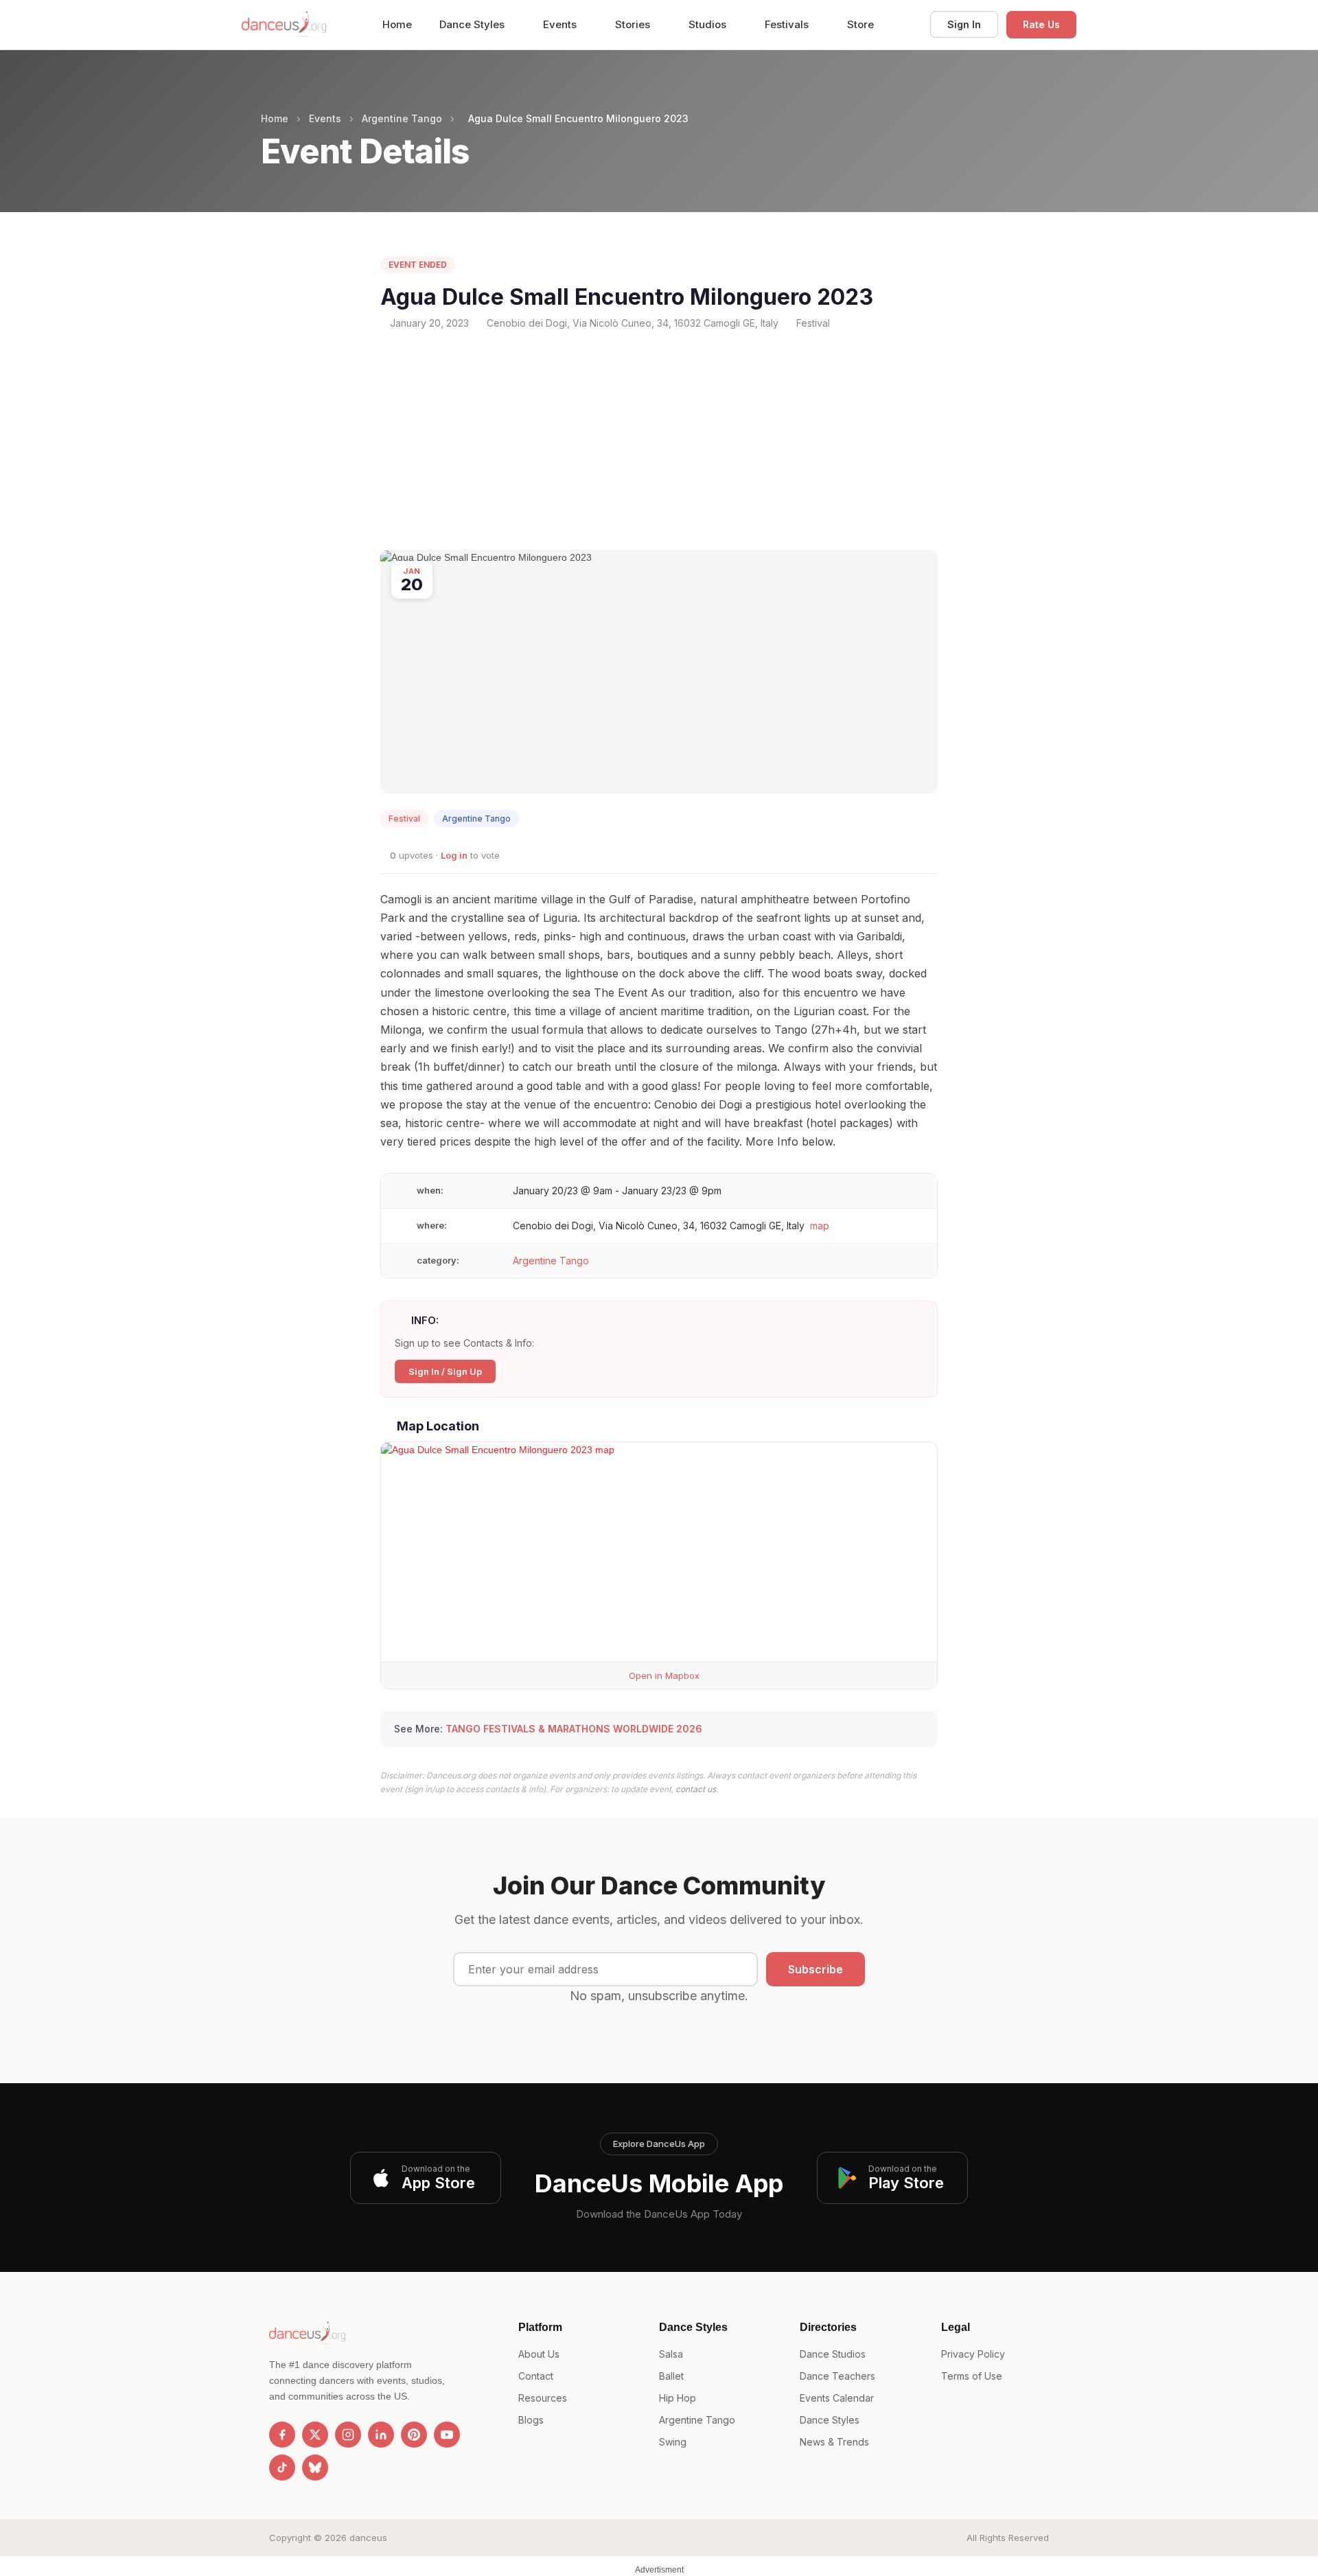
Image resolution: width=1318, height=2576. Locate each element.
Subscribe (816, 1969)
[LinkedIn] (381, 2435)
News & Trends (834, 2442)
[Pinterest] (414, 2435)
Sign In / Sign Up (445, 1371)
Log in (454, 855)
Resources (543, 2398)
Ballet (671, 2376)
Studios (709, 24)
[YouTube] (447, 2435)
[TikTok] (282, 2468)
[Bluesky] (315, 2468)
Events (561, 24)
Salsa (671, 2354)
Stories (634, 24)
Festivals (788, 24)
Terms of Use (972, 2376)
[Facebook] (282, 2435)
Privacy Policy (973, 2354)
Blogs (531, 2420)
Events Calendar (837, 2398)
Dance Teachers (837, 2376)
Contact (536, 2376)
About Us (539, 2354)
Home (397, 24)
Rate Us (1041, 24)
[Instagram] (348, 2435)
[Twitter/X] (315, 2435)
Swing (673, 2442)
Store (860, 24)
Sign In (964, 24)
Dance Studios (833, 2354)
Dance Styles (473, 24)
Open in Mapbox (663, 1675)
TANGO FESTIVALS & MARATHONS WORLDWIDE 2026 (574, 1729)
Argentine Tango (402, 118)
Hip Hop (678, 2398)
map (820, 1226)
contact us (696, 1789)
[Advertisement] (659, 440)
